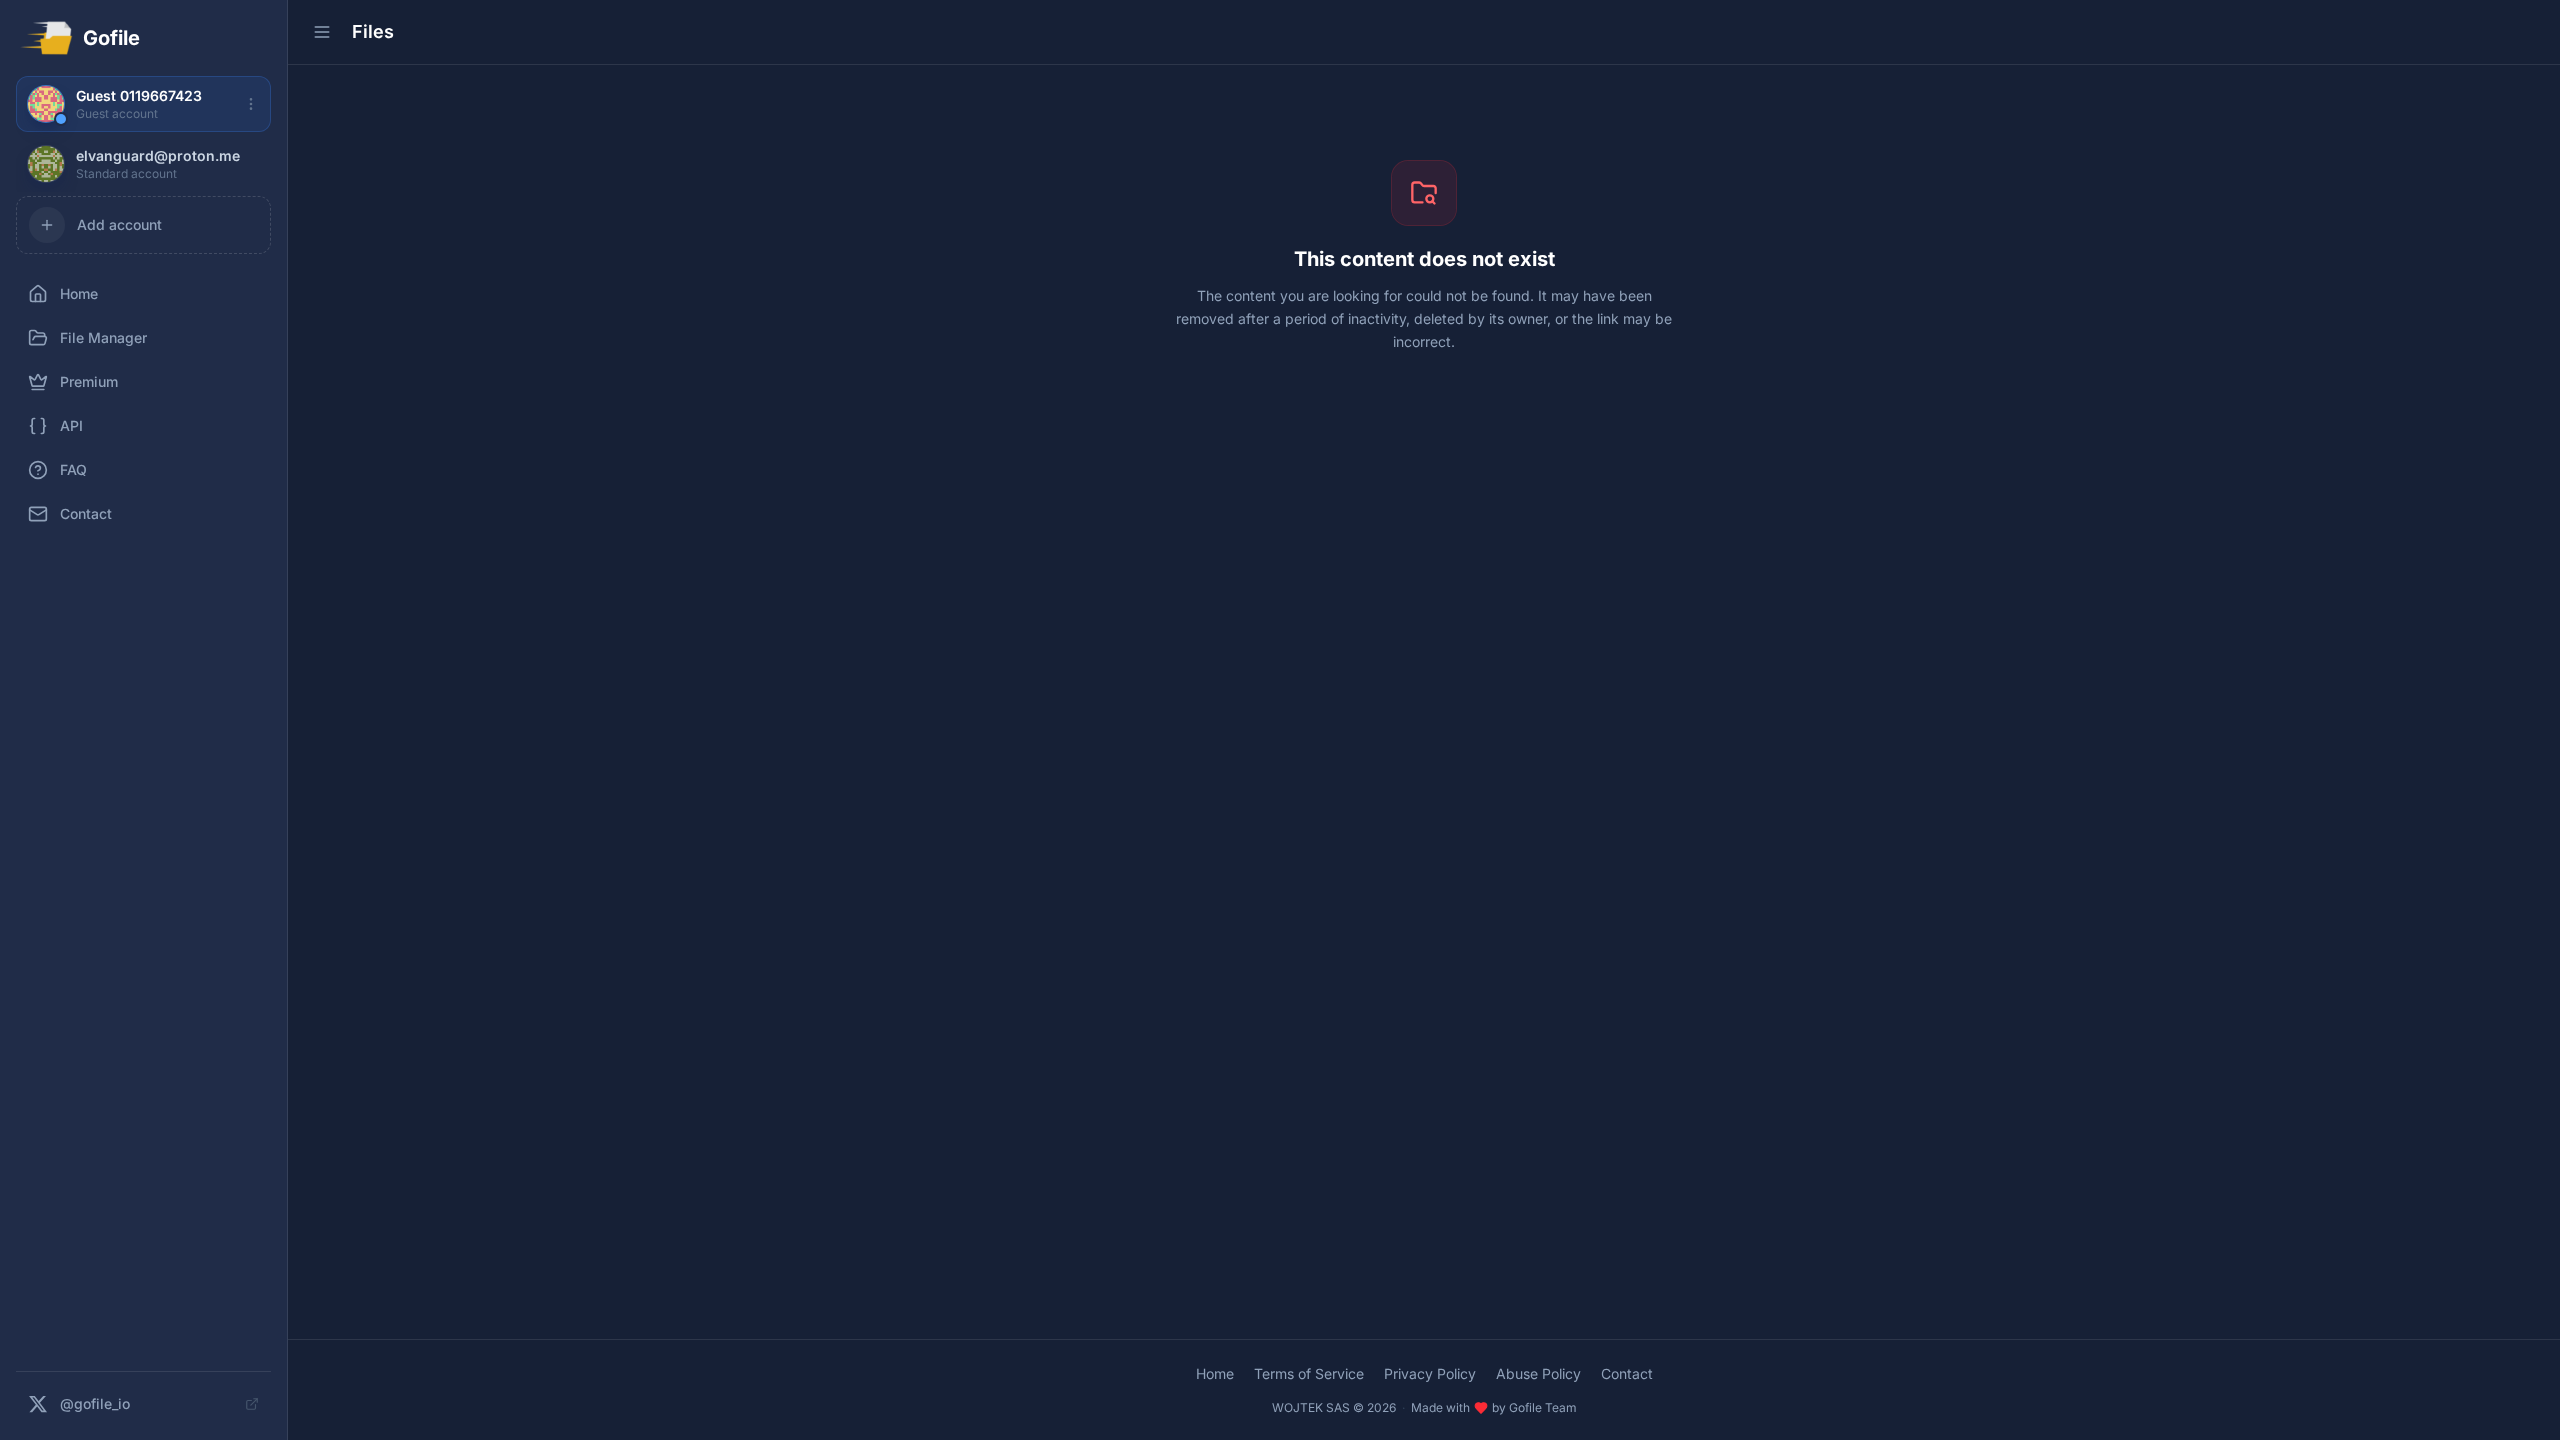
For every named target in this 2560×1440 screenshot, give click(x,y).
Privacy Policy (1430, 1373)
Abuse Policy (1538, 1373)
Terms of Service (1309, 1373)
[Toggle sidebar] (322, 32)
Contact (1627, 1373)
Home (1215, 1373)
